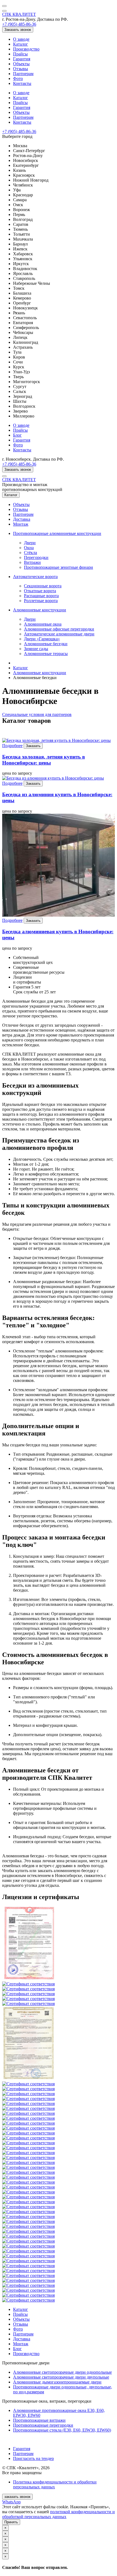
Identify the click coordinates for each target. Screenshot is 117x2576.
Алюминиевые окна (43, 624)
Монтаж (21, 524)
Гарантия (22, 59)
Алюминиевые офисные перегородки (59, 629)
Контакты (22, 83)
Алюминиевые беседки (46, 644)
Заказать (33, 746)
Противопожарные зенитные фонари (59, 567)
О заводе (21, 39)
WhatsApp (11, 2502)
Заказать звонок (18, 30)
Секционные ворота (43, 586)
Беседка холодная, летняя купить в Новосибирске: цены (44, 760)
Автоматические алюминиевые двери (59, 634)
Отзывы (21, 69)
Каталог (21, 44)
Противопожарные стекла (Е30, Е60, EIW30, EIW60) (62, 2430)
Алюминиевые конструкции (40, 610)
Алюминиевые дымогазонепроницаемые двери (57, 2382)
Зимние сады (36, 649)
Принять (11, 2522)
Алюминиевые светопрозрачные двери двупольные (61, 2377)
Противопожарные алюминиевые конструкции (57, 533)
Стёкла (30, 553)
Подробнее (12, 746)
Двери (30, 543)
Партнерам (23, 74)
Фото (18, 79)
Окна (29, 548)
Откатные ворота (40, 591)
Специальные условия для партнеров (37, 714)
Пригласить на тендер (33, 2458)
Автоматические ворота (35, 577)
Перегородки (36, 557)
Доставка (22, 519)
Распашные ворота (41, 596)
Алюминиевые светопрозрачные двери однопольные (62, 2372)
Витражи (32, 562)
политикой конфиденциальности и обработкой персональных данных (59, 2514)
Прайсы (20, 54)
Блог (17, 435)
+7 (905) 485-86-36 (19, 24)
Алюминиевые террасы (46, 654)
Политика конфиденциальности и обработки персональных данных (55, 2484)
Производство (26, 49)
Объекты (21, 64)
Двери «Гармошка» (42, 639)
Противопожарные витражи (39, 2420)
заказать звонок (17, 2497)
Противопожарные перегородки (43, 2425)
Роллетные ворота (41, 601)
